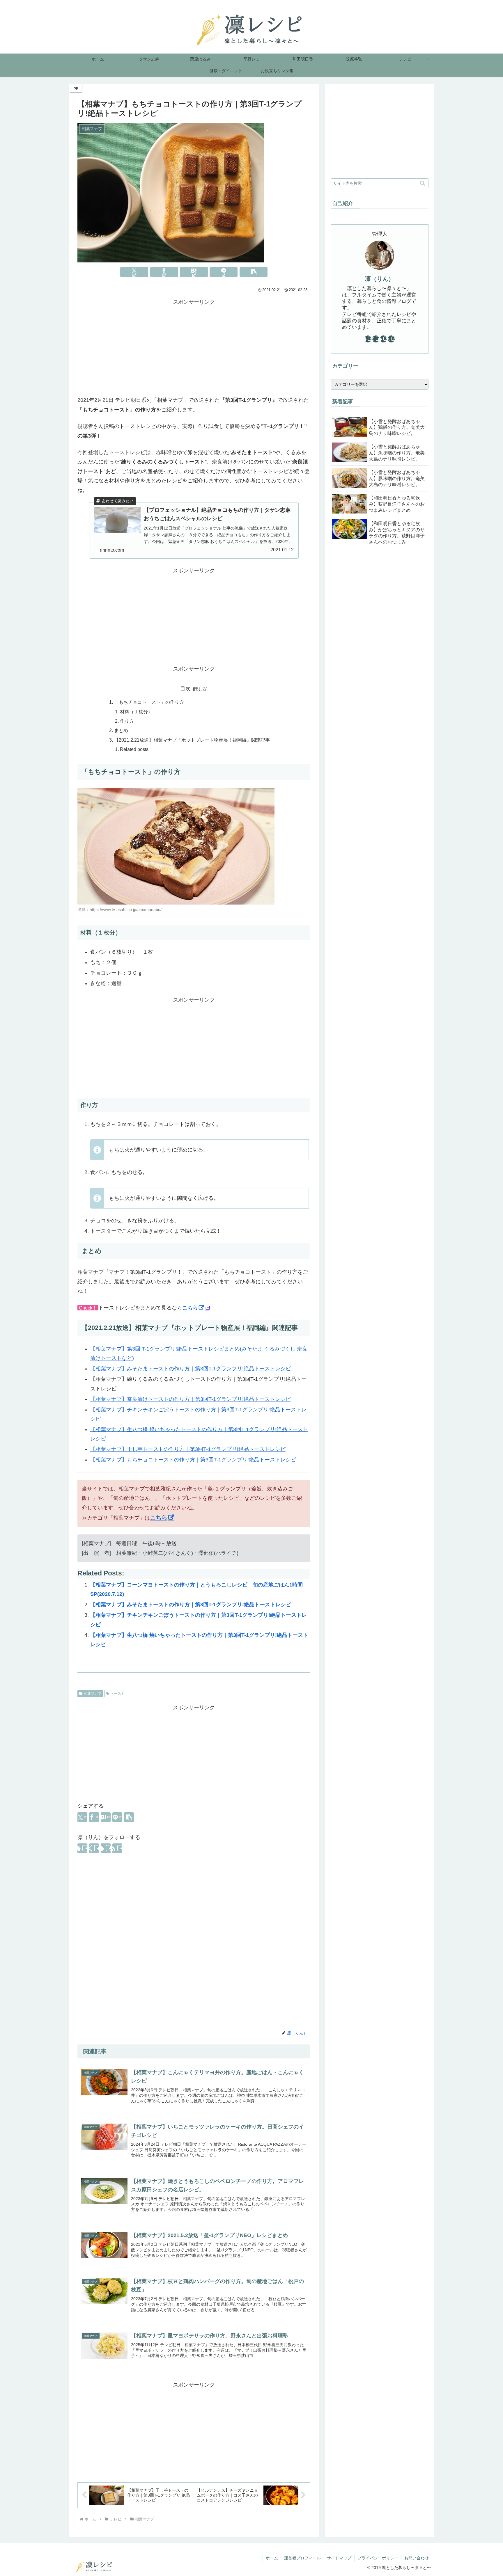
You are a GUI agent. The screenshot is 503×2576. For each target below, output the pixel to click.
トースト (118, 1694)
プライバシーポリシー (378, 2558)
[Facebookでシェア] (164, 272)
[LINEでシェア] (224, 272)
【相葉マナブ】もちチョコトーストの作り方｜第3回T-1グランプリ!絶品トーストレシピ (193, 1460)
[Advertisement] (194, 347)
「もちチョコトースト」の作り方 (149, 702)
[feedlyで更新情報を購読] (106, 1848)
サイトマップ (339, 2558)
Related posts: (135, 749)
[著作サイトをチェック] (82, 1848)
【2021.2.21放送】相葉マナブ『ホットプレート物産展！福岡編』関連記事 (192, 740)
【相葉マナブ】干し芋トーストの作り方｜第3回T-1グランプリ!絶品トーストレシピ (188, 1449)
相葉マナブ (93, 1694)
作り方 (127, 721)
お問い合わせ (417, 2558)
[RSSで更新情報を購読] (117, 1848)
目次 (185, 689)
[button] (254, 272)
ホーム (272, 2558)
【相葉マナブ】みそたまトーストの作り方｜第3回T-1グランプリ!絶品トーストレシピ (191, 1369)
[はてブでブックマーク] (194, 272)
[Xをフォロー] (94, 1848)
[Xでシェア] (134, 272)
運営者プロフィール (302, 2558)
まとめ (121, 730)
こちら (190, 1308)
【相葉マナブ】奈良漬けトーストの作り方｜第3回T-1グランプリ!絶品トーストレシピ (191, 1399)
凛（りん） (380, 279)
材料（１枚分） (136, 712)
